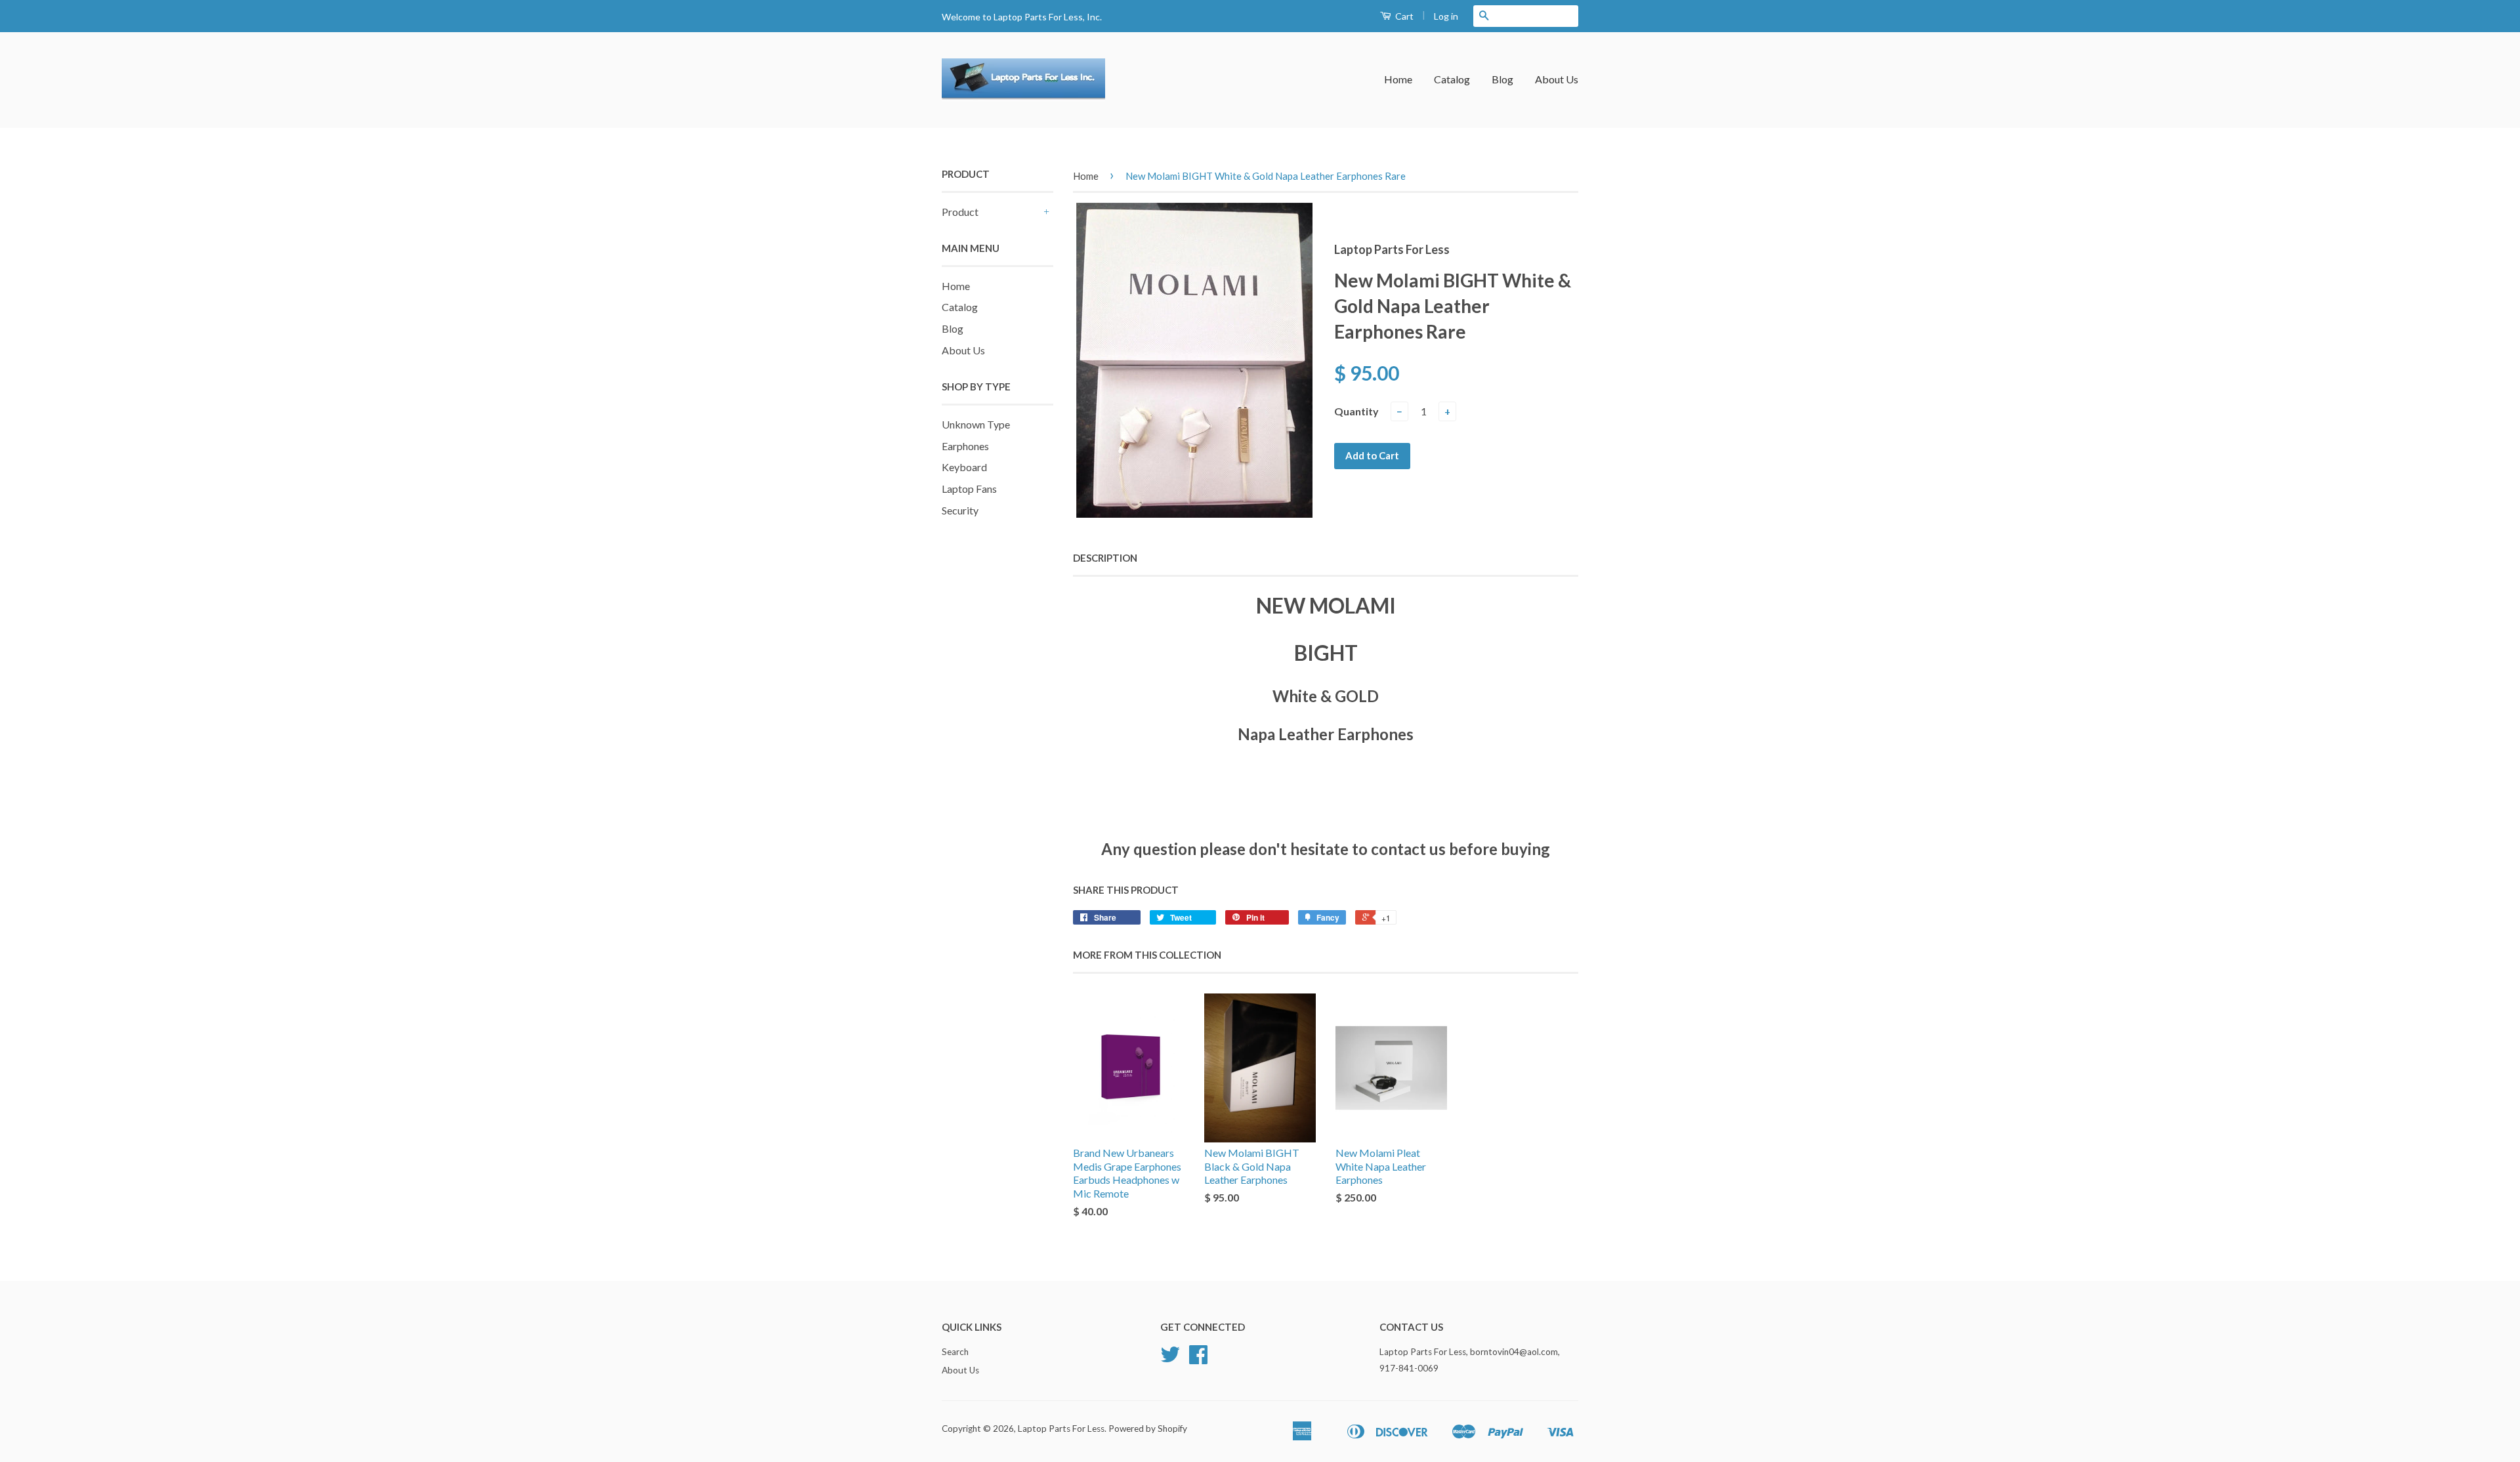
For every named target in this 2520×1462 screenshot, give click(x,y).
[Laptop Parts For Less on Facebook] (1198, 1359)
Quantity (1356, 411)
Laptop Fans (969, 489)
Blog (1502, 79)
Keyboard (964, 467)
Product (960, 212)
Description (1105, 558)
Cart (1403, 16)
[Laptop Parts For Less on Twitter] (1170, 1359)
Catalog (1452, 79)
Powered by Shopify (1148, 1429)
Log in (1446, 16)
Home (1398, 79)
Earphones (965, 446)
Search (955, 1352)
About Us (1557, 79)
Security (960, 510)
